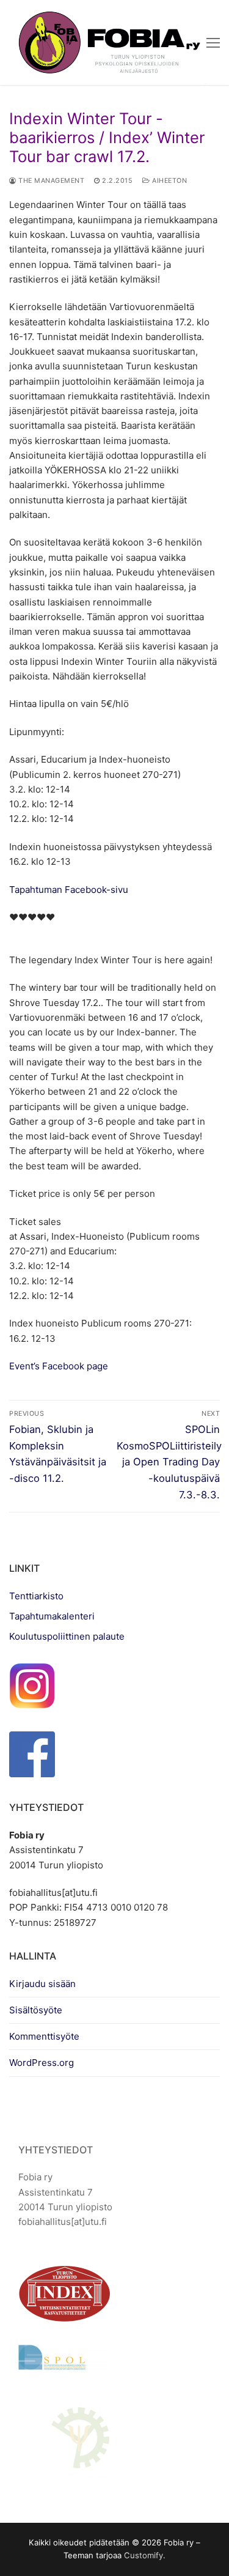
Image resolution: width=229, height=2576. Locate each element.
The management (50, 181)
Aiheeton (169, 181)
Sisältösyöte (36, 2010)
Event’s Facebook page (59, 1366)
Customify (144, 2555)
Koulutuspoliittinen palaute (67, 1636)
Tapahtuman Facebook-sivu (69, 890)
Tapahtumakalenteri (52, 1616)
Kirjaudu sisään (42, 1984)
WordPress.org (42, 2063)
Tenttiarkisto (36, 1596)
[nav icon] (213, 43)
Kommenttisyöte (44, 2036)
